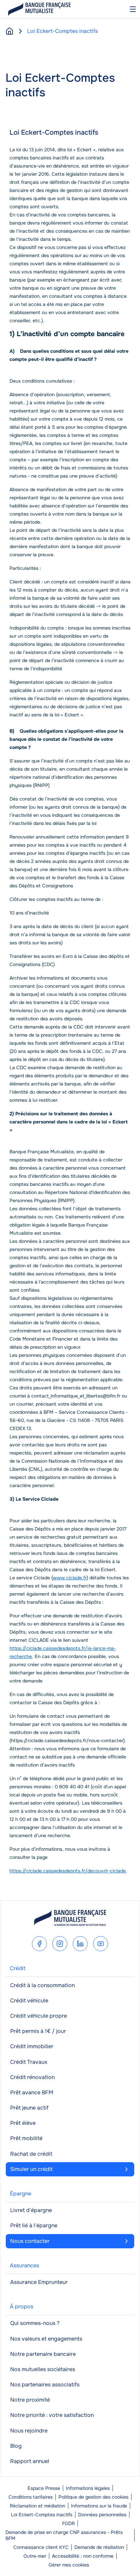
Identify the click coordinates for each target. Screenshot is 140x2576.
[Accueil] (10, 31)
